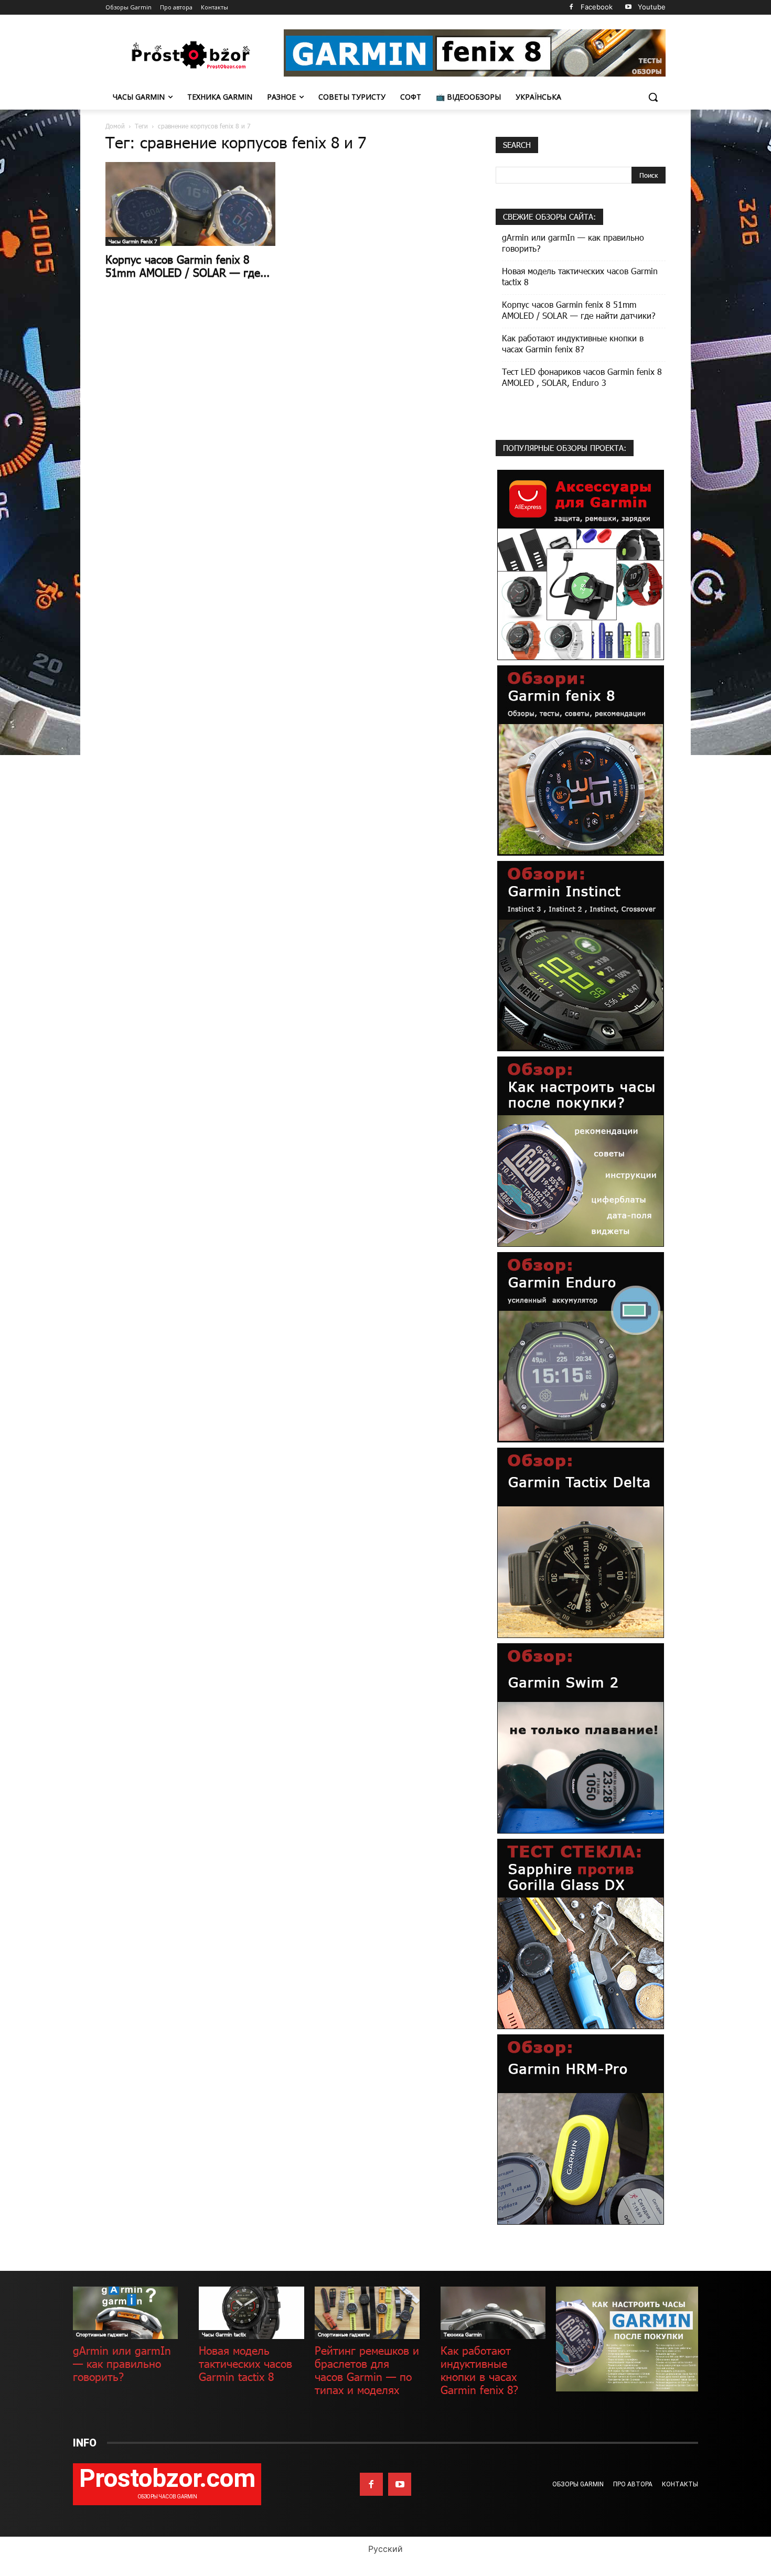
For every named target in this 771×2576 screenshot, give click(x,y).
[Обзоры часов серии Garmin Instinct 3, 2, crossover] (581, 955)
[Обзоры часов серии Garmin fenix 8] (581, 759)
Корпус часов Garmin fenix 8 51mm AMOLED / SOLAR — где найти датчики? (579, 310)
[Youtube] (628, 8)
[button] (653, 97)
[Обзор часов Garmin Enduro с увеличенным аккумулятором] (581, 1346)
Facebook (597, 7)
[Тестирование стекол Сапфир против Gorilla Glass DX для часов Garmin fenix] (581, 1933)
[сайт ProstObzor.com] (189, 55)
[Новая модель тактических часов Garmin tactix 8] (251, 2313)
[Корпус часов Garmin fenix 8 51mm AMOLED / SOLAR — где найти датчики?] (190, 204)
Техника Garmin (463, 2334)
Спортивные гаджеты (102, 2334)
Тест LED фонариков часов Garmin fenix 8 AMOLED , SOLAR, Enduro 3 (582, 377)
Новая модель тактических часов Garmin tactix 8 (580, 276)
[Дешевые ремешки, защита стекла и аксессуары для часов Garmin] (581, 564)
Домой (115, 126)
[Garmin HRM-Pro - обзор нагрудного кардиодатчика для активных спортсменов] (581, 2128)
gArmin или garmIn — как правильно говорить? (573, 243)
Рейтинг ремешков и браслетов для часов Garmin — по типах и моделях (367, 2370)
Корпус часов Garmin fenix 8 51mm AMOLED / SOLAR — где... (188, 266)
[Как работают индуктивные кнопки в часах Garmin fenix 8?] (493, 2313)
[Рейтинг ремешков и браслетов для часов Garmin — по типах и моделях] (367, 2313)
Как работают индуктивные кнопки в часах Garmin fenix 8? (573, 343)
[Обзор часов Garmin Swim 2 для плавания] (581, 1737)
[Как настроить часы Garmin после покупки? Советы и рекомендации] (581, 1151)
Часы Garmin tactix (224, 2334)
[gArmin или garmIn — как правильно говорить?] (125, 2313)
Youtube (652, 7)
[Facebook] (571, 8)
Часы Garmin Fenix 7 (133, 241)
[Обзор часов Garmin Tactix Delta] (581, 1542)
